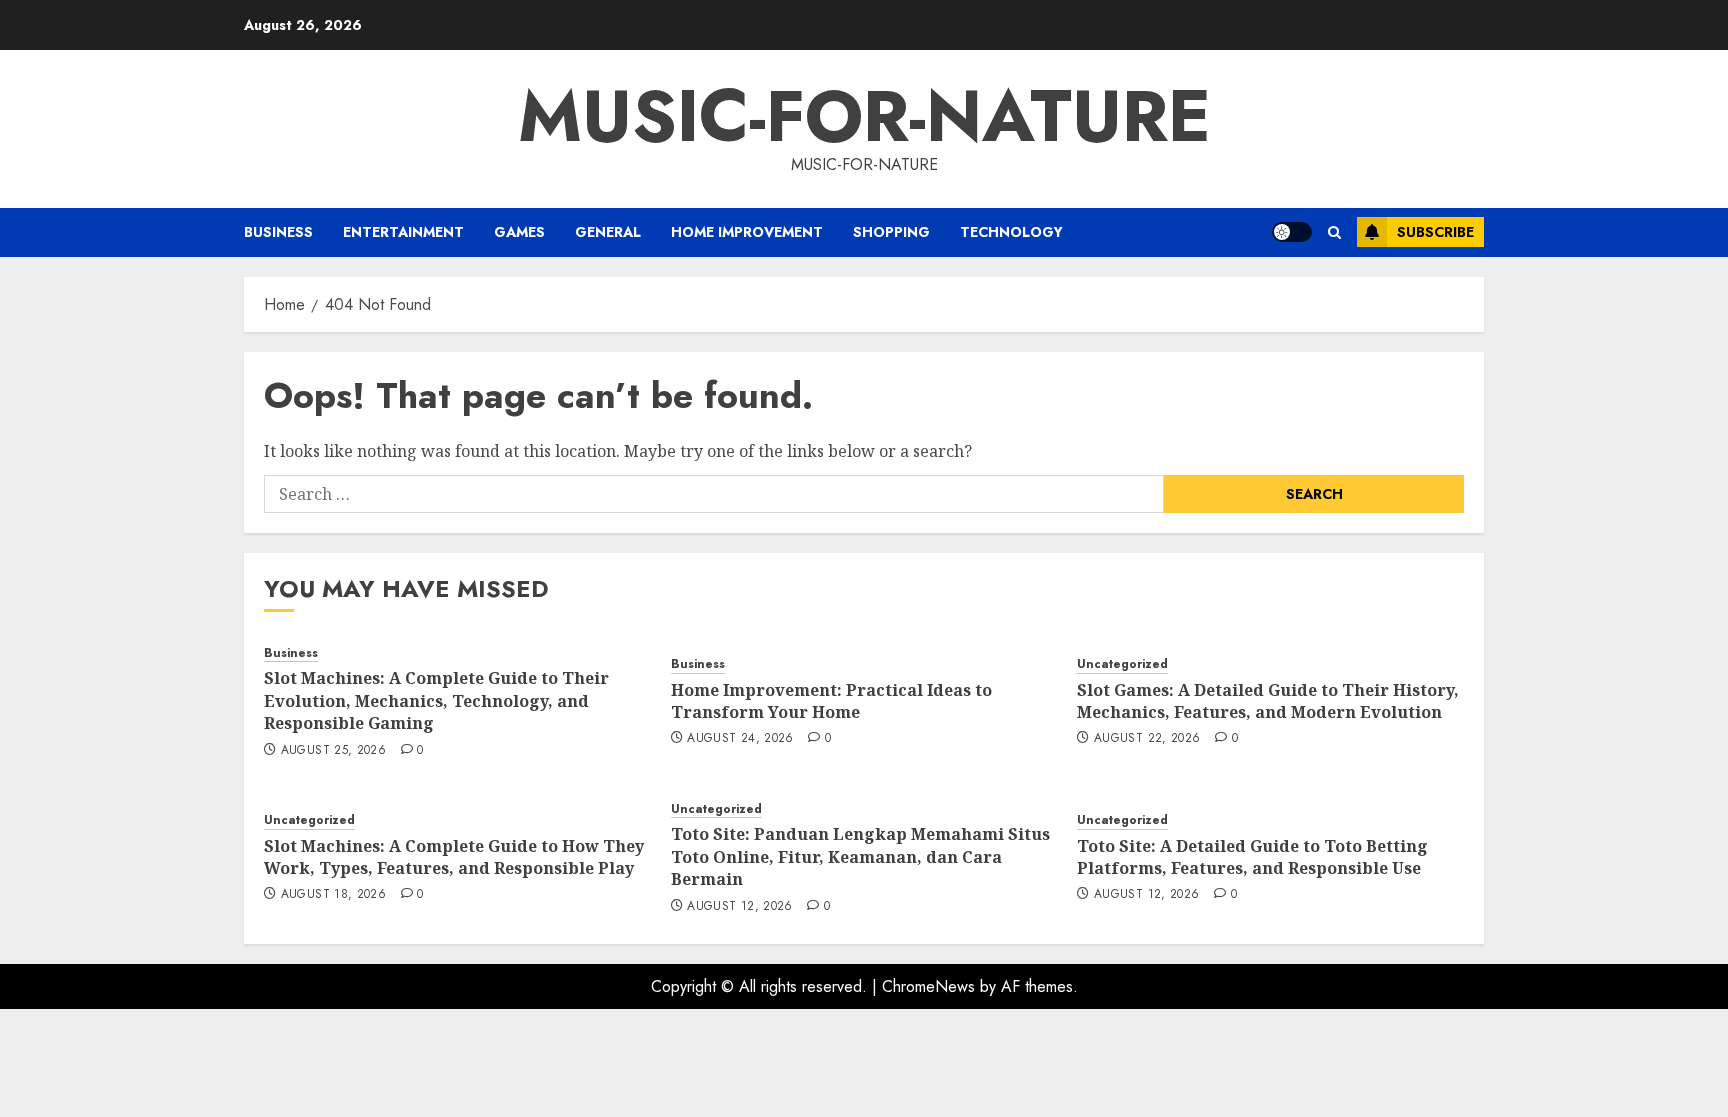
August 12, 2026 (739, 907)
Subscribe (1435, 232)
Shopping (891, 232)
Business (278, 232)
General (608, 232)
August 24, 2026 (740, 739)
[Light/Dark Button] (1292, 232)
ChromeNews (928, 986)
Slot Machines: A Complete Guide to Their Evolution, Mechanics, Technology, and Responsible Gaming (436, 700)
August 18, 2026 (333, 895)
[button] (1334, 232)
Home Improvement (747, 232)
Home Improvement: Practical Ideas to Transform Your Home (831, 701)
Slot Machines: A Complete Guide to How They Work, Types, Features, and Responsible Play (454, 857)
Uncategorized (1122, 664)
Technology (1011, 232)
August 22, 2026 (1147, 739)
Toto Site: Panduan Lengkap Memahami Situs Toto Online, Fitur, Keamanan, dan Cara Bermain (860, 856)
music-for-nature (864, 116)
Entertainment (403, 232)
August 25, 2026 (333, 751)
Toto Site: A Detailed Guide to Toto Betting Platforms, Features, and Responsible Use (1252, 857)
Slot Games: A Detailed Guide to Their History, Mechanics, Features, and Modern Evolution (1268, 701)
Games (519, 232)
